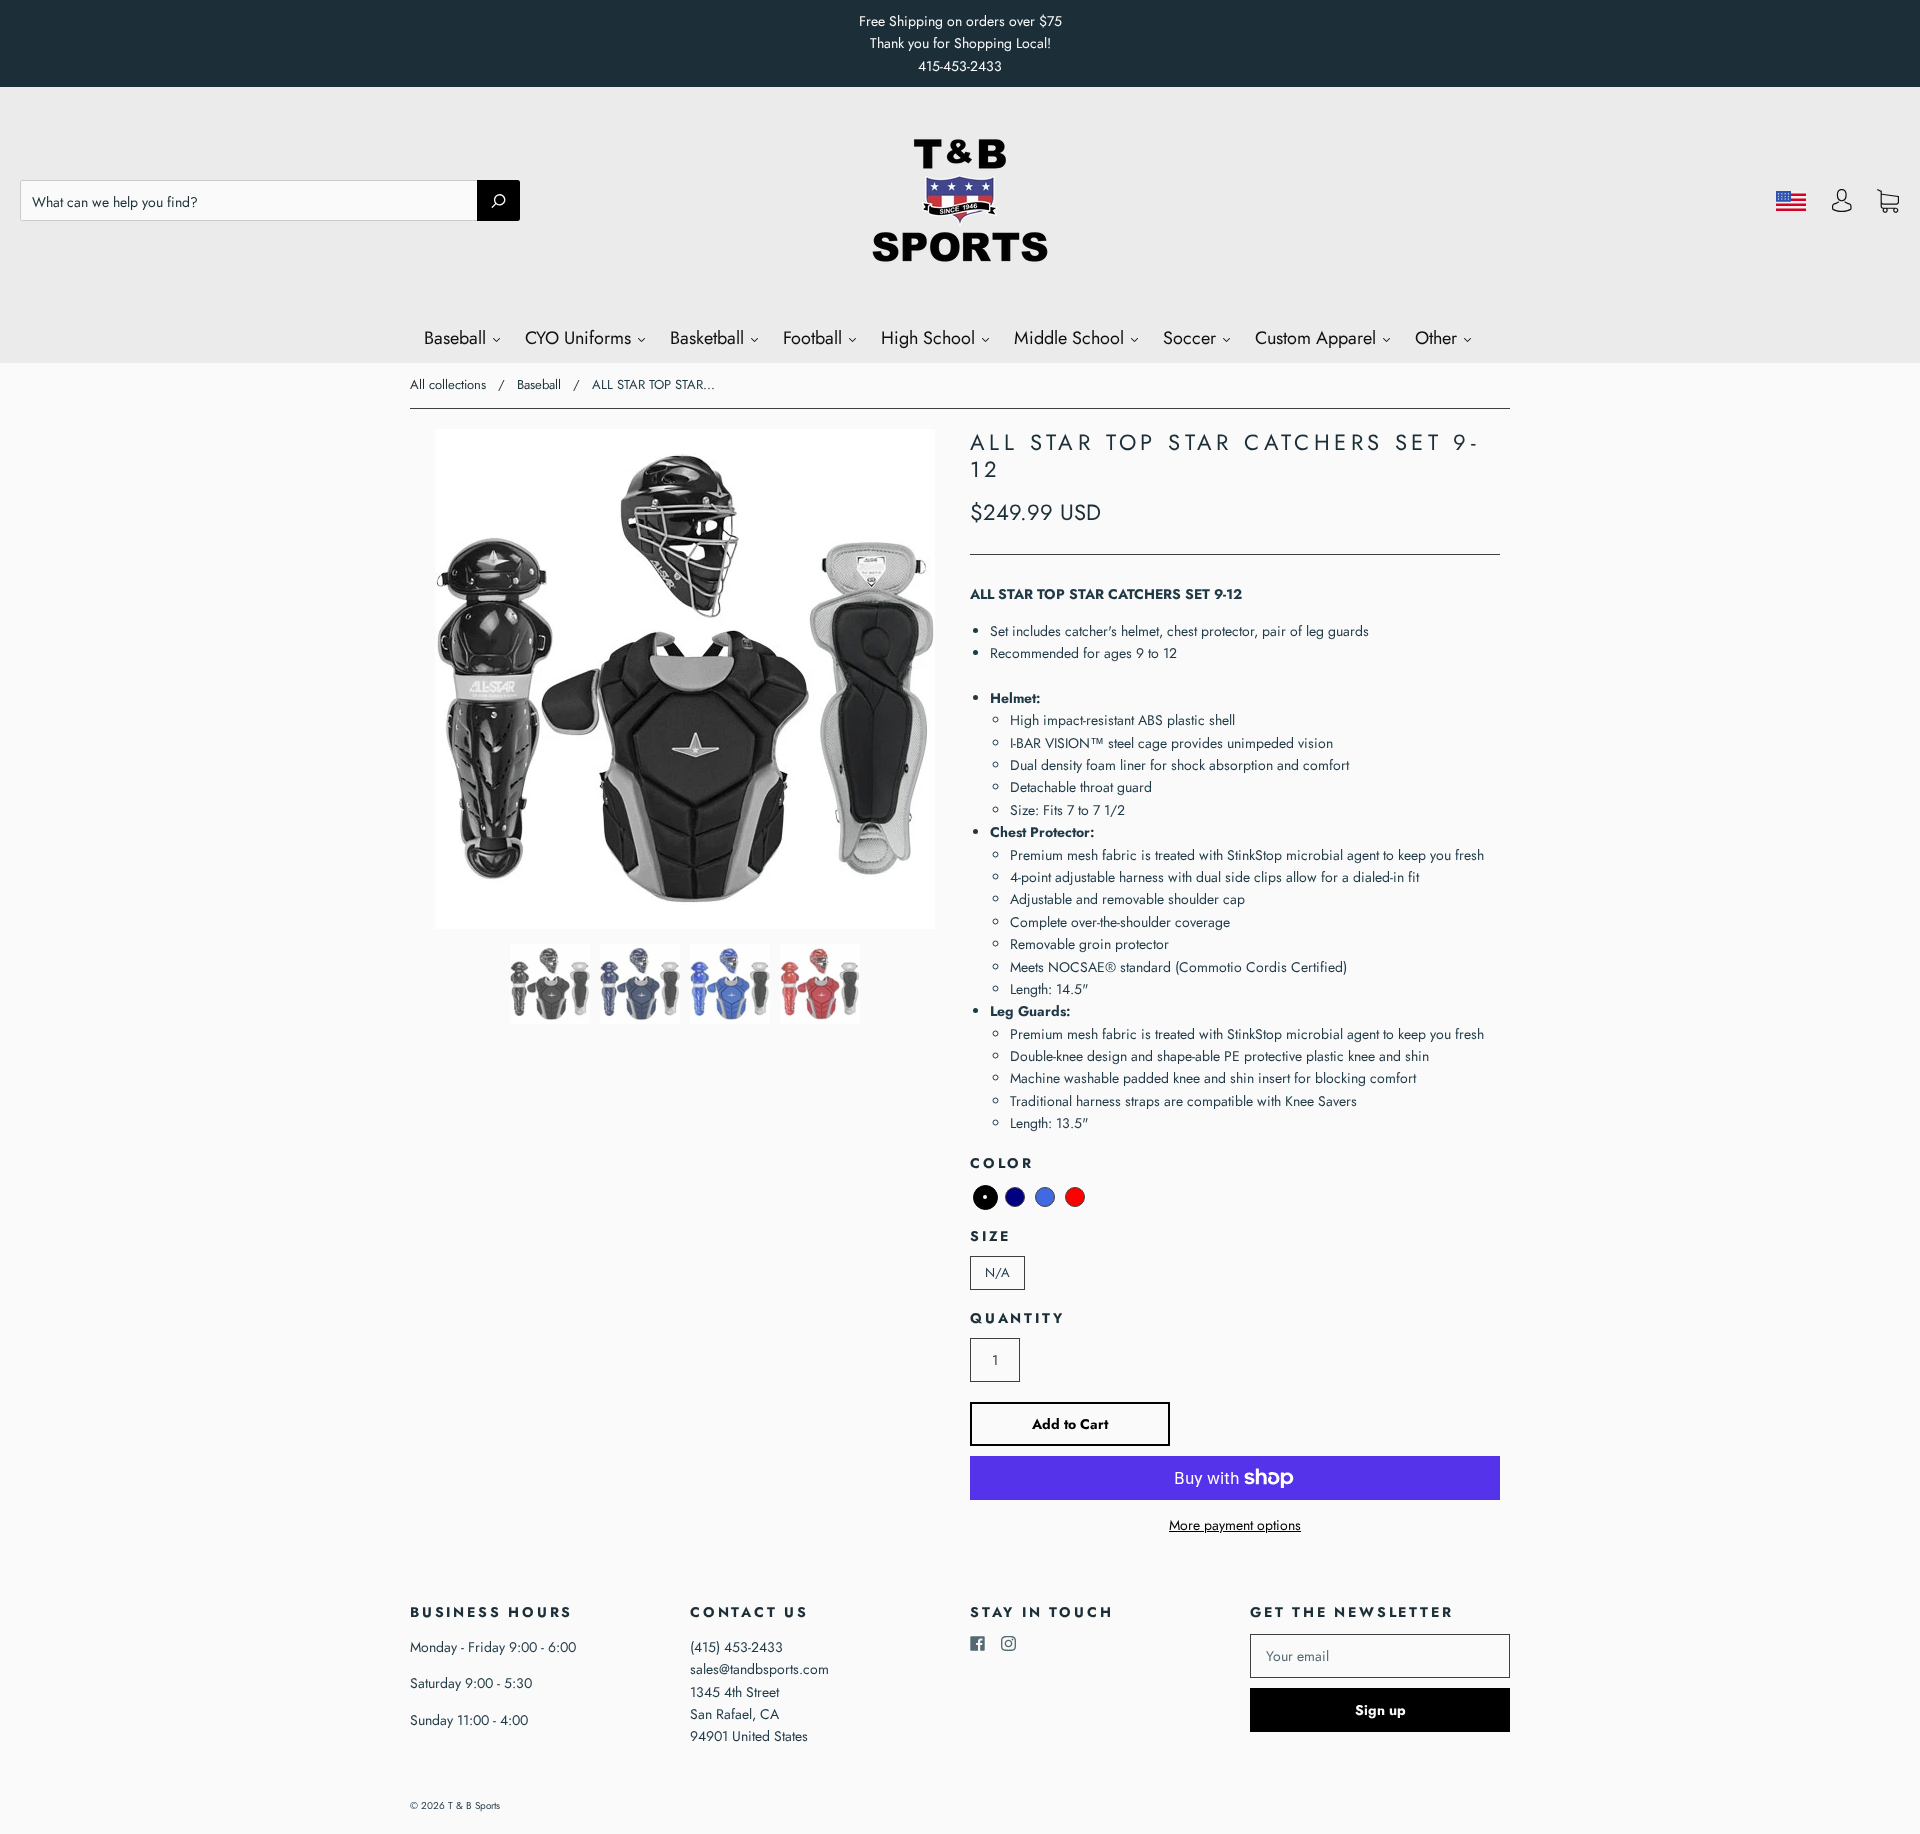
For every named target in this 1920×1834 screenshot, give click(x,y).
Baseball (457, 338)
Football (815, 338)
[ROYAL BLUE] (1045, 1197)
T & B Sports (474, 1805)
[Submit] (498, 200)
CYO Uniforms (580, 338)
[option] (685, 679)
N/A (997, 1272)
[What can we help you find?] (270, 202)
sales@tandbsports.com (759, 1669)
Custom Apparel (1318, 338)
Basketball (709, 338)
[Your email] (1380, 1656)
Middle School (1071, 338)
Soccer (1192, 338)
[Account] (1842, 206)
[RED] (1075, 1197)
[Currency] (1791, 201)
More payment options (1235, 1525)
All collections (448, 384)
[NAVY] (1015, 1197)
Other (1438, 338)
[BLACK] (985, 1197)
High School (930, 338)
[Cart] (1888, 201)
